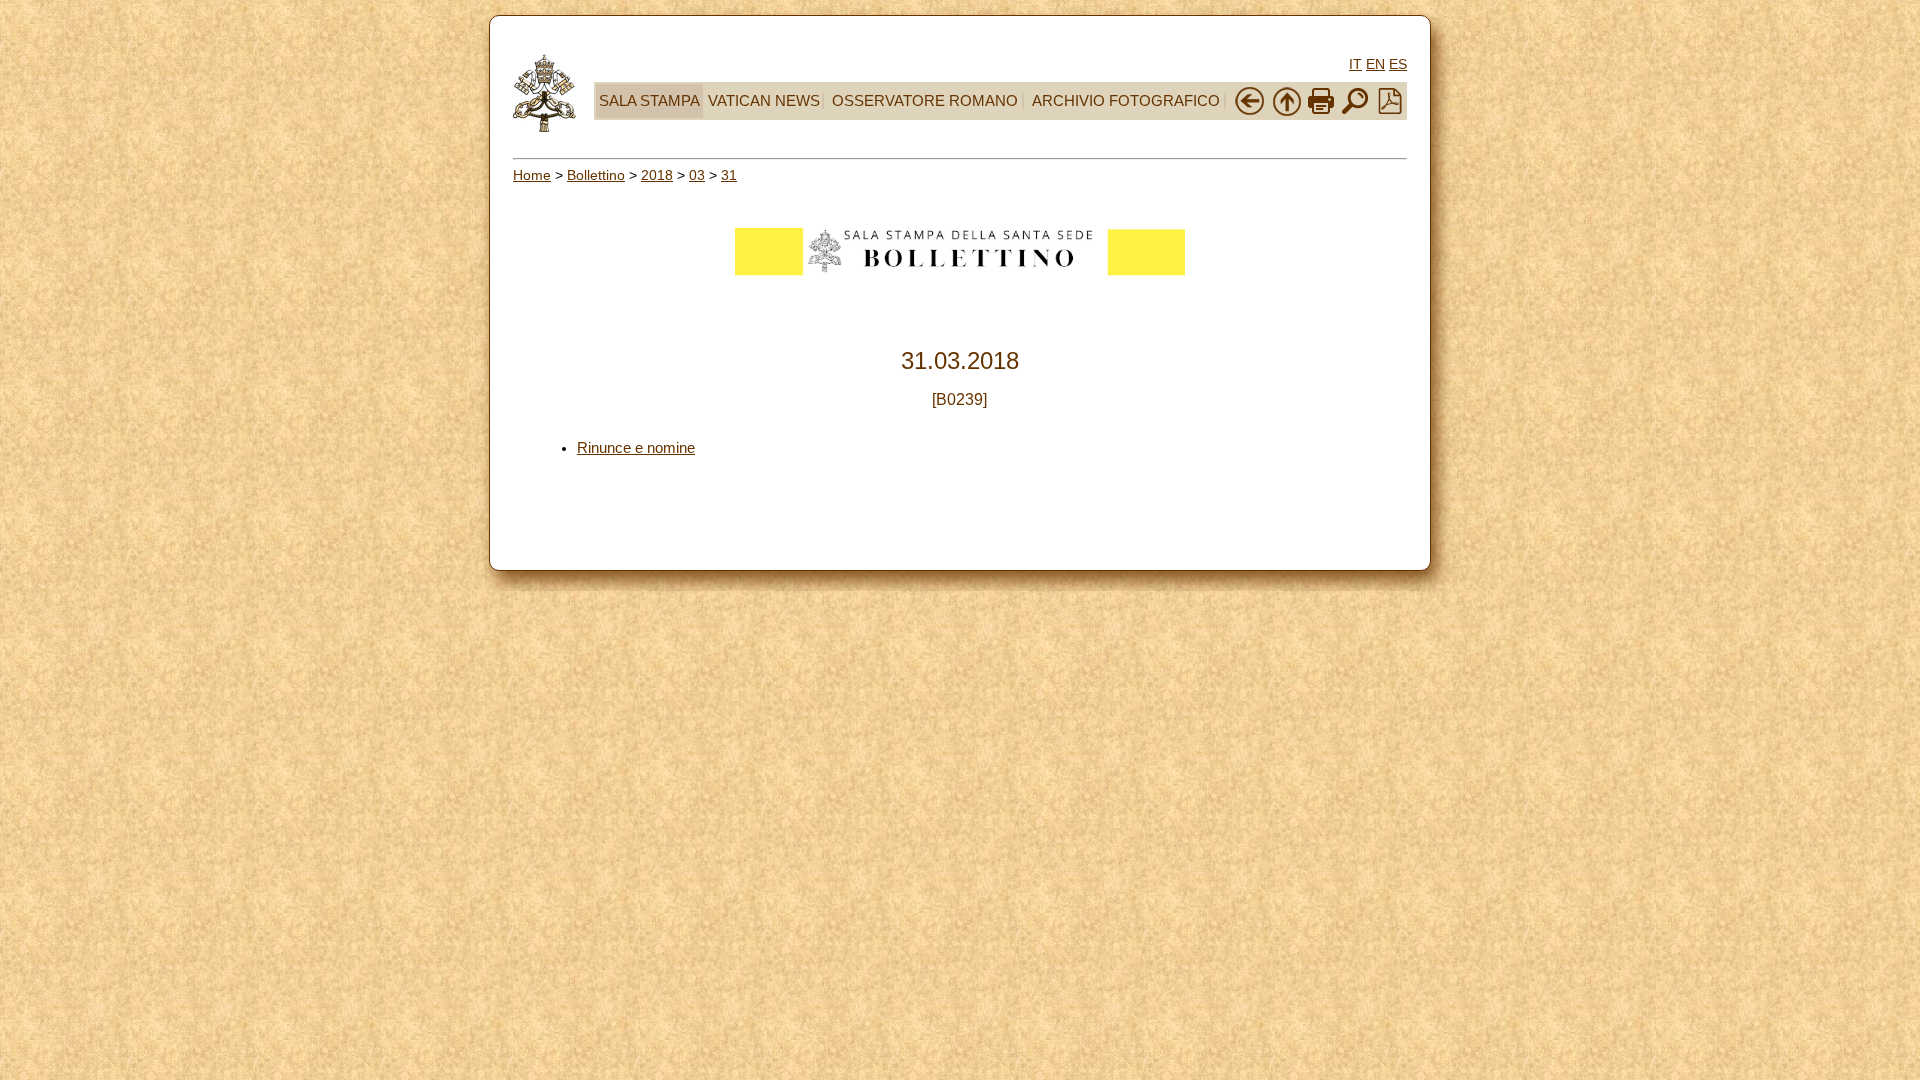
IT (1355, 64)
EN (1375, 64)
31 (729, 175)
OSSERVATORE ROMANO (925, 101)
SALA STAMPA (649, 101)
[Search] (1355, 112)
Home (532, 175)
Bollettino (596, 175)
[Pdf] (1390, 109)
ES (1398, 64)
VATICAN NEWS (764, 101)
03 (697, 175)
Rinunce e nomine (636, 448)
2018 (657, 175)
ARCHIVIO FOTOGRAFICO (1126, 101)
